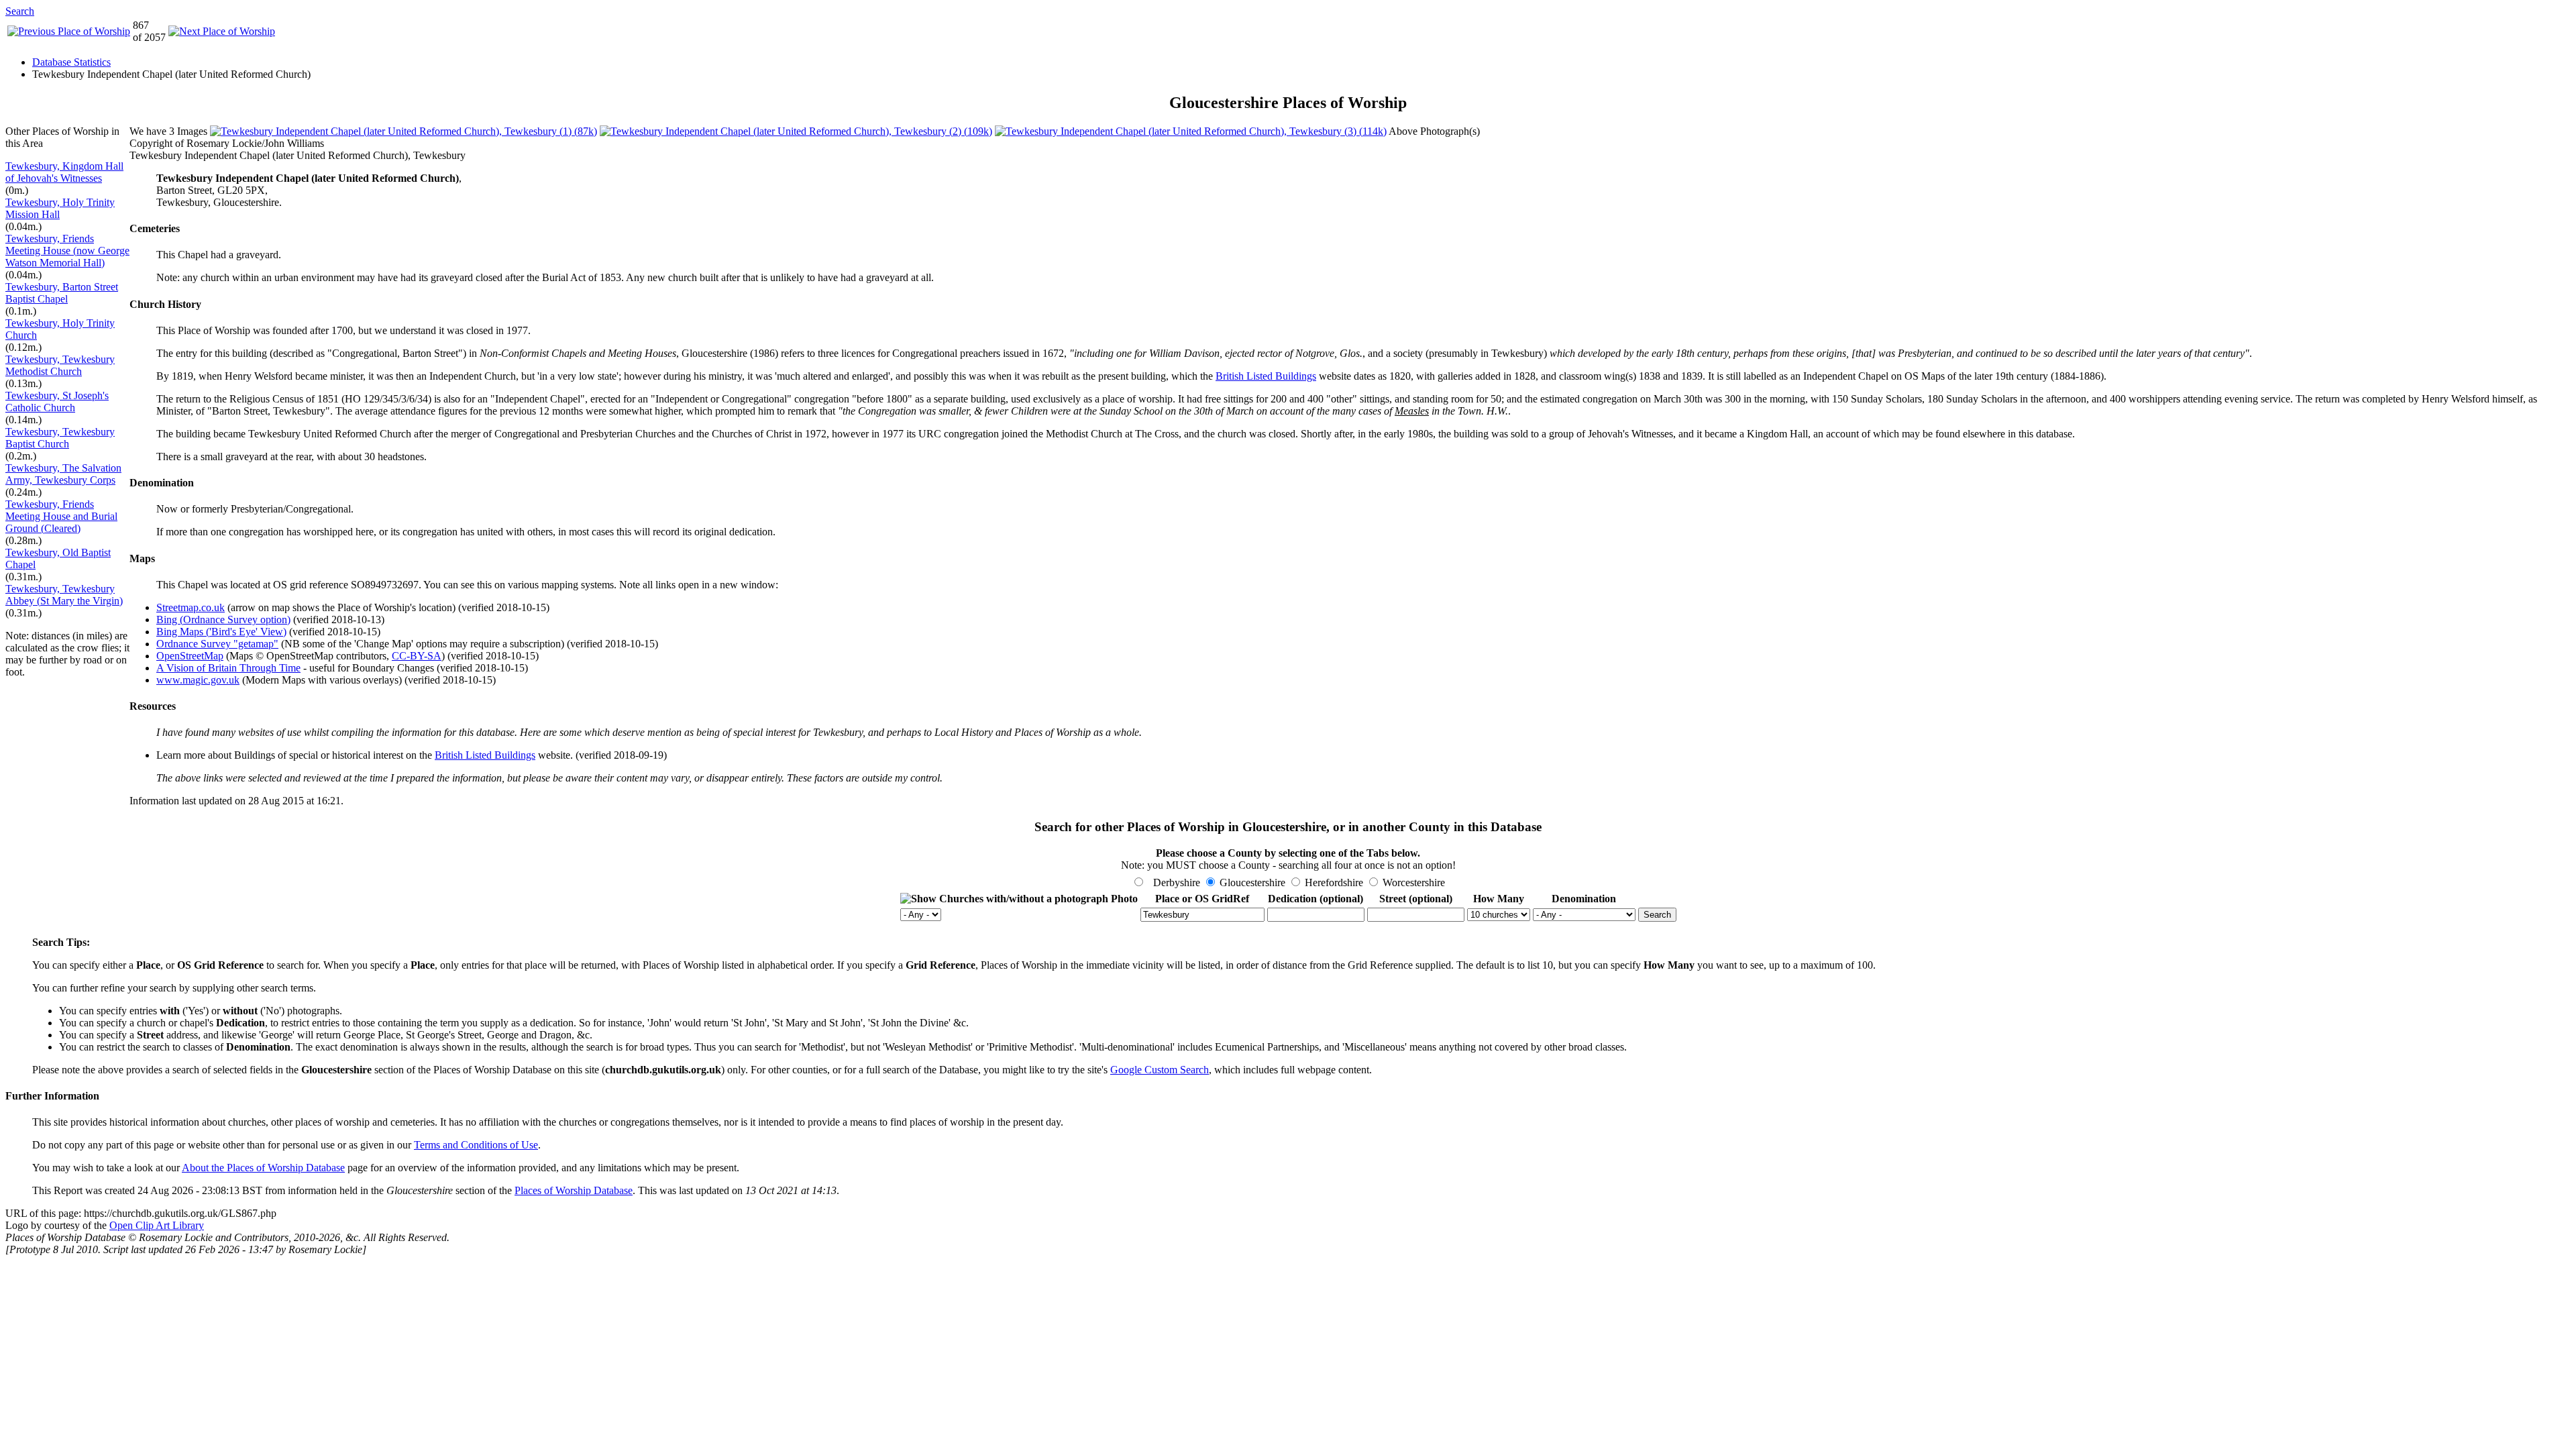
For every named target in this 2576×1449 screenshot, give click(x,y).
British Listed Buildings (1266, 376)
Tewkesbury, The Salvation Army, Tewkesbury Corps (63, 474)
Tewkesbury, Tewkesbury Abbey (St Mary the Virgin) (64, 595)
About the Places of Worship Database (263, 1168)
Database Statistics (71, 62)
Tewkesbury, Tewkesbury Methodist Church (60, 365)
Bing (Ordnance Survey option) (223, 620)
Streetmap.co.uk (191, 607)
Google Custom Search (1160, 1070)
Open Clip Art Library (157, 1225)
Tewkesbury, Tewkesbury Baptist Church (60, 438)
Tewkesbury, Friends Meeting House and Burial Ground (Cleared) (61, 516)
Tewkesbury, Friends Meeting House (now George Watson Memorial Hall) (67, 251)
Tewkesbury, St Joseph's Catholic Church (57, 401)
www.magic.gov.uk (198, 680)
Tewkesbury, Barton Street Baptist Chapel (62, 293)
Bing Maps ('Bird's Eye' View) (221, 632)
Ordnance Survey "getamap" (217, 644)
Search (20, 11)
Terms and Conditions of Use (476, 1145)
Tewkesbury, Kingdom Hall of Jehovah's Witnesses (64, 172)
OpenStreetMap (190, 656)
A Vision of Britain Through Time (228, 668)
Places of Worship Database (574, 1190)
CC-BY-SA (417, 656)
